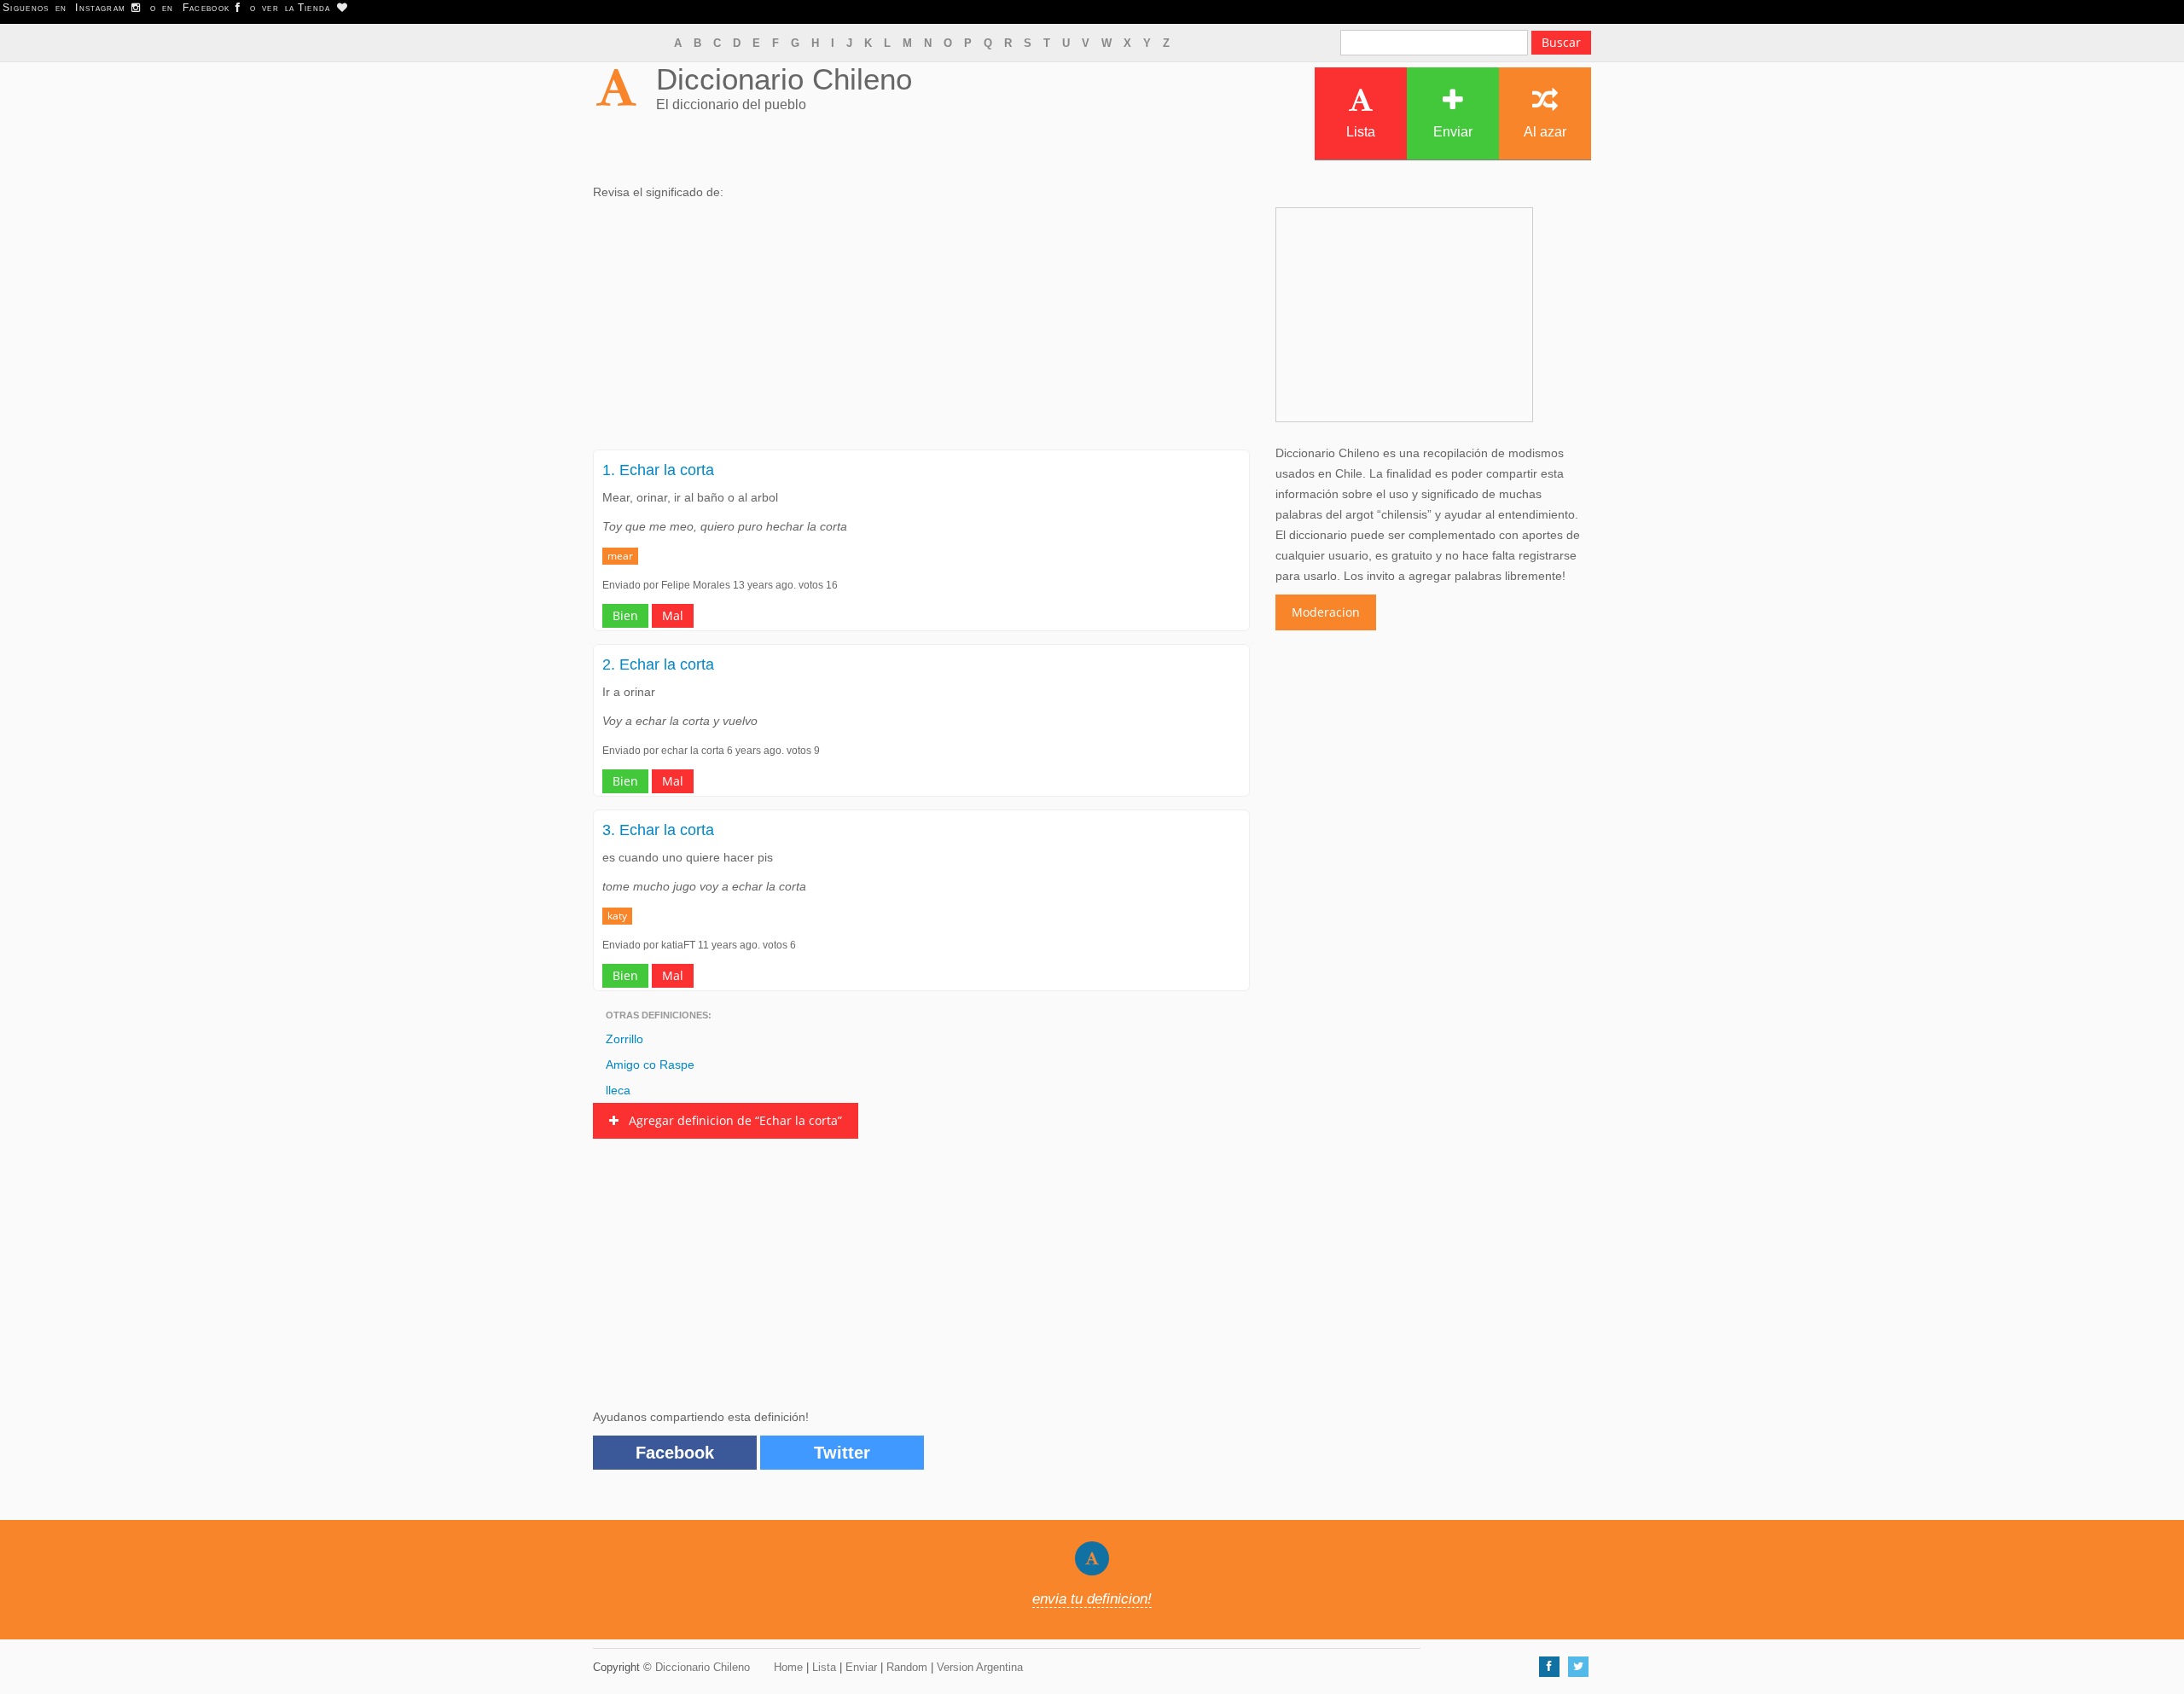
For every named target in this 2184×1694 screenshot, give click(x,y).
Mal (673, 615)
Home (788, 1667)
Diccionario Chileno (784, 79)
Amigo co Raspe (650, 1065)
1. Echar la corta (658, 470)
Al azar (1545, 132)
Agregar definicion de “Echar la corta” (730, 1120)
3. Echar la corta (658, 830)
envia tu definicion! (1092, 1599)
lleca (618, 1090)
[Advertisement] (921, 330)
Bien (625, 615)
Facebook (675, 1453)
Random (907, 1667)
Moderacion (1326, 612)
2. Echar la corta (658, 664)
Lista (1361, 132)
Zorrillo (624, 1039)
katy (617, 916)
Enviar (1453, 132)
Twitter (842, 1453)
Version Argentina (980, 1667)
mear (620, 556)
